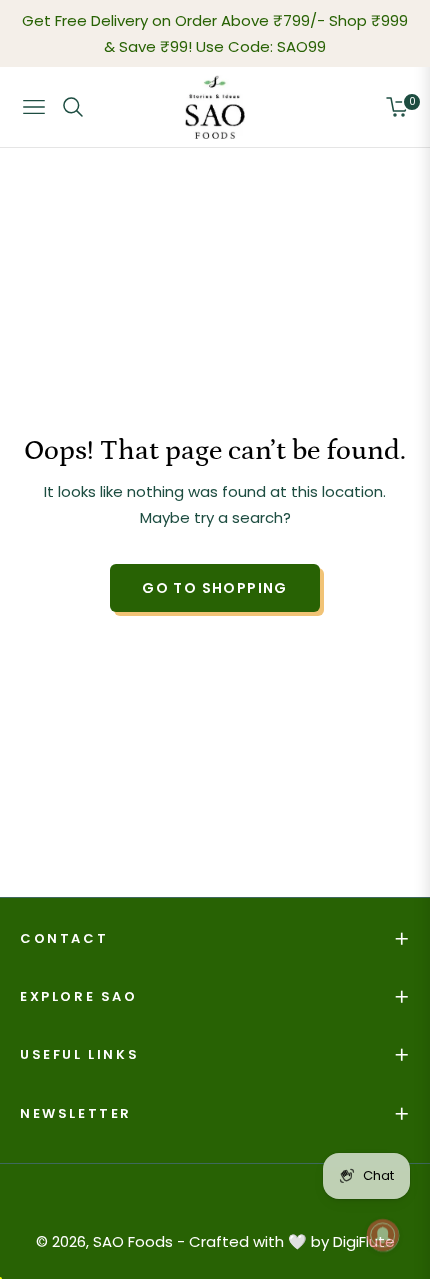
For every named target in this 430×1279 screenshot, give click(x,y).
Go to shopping (215, 588)
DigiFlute (364, 1241)
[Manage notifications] (383, 1235)
